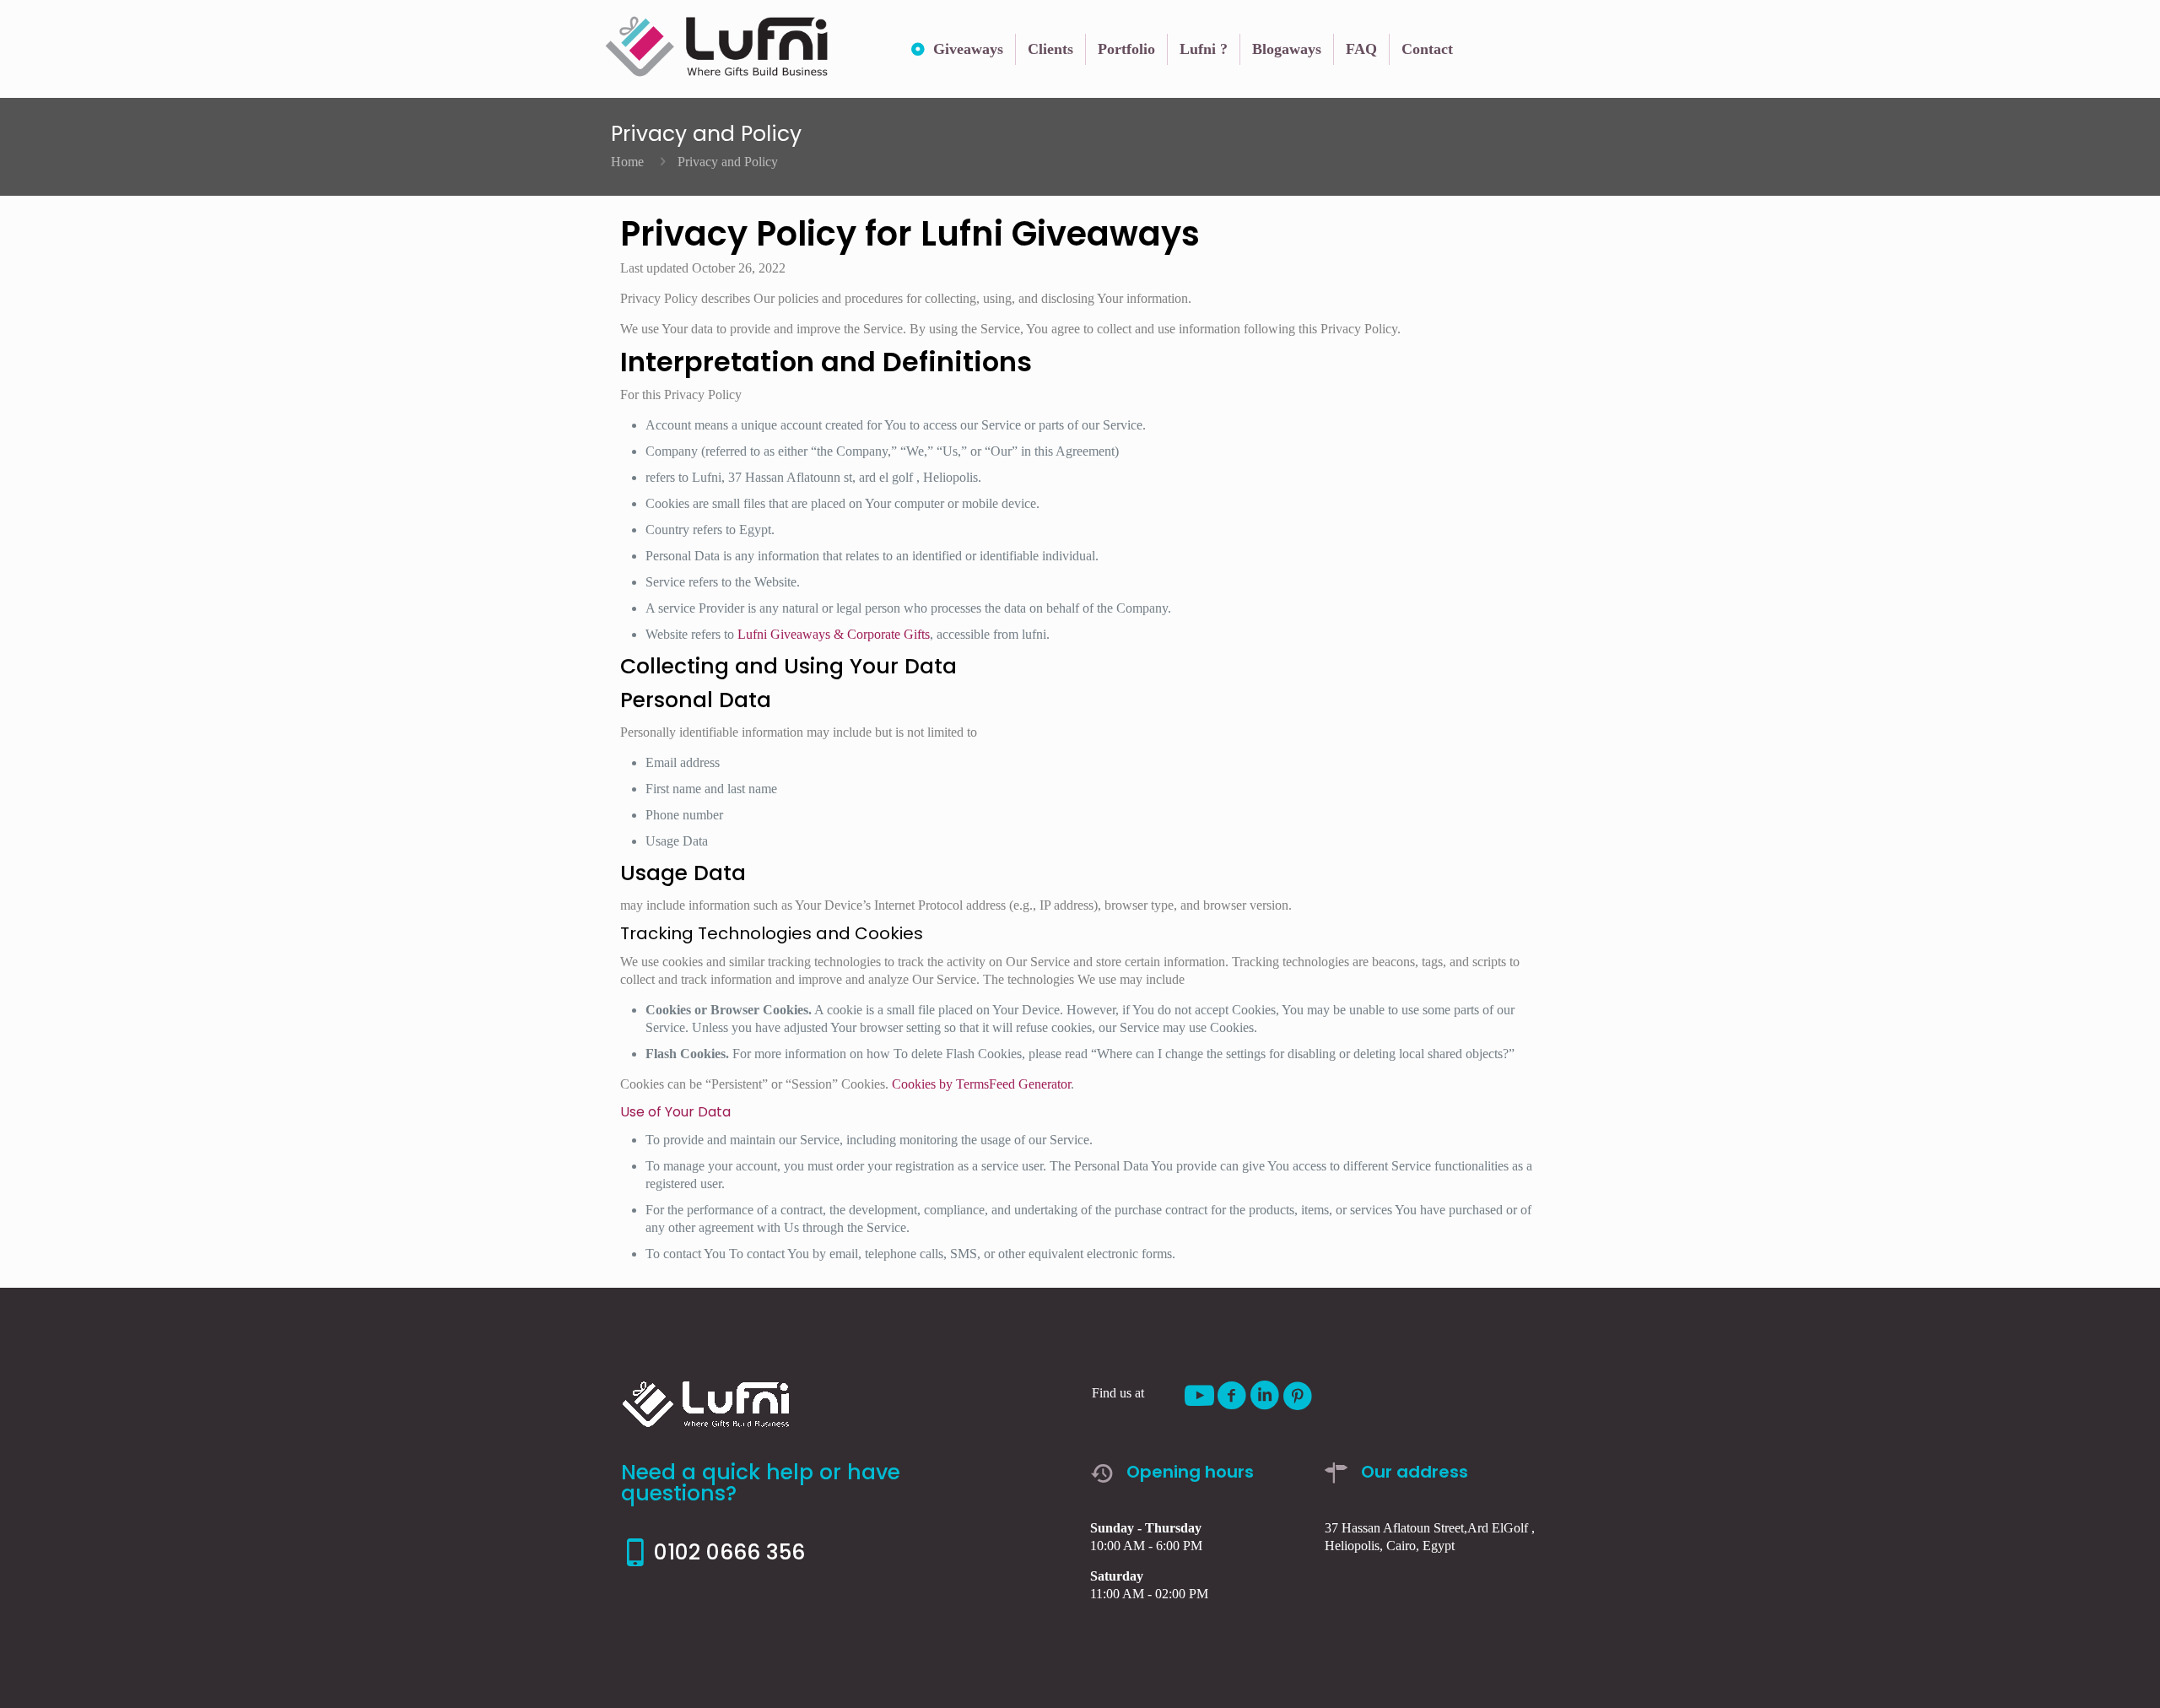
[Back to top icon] (2079, 1673)
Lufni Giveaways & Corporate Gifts (834, 634)
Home (627, 162)
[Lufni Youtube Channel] (1199, 1396)
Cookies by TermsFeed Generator (981, 1084)
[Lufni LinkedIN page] (1265, 1396)
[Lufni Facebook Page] (1232, 1396)
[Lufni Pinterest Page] (1298, 1396)
